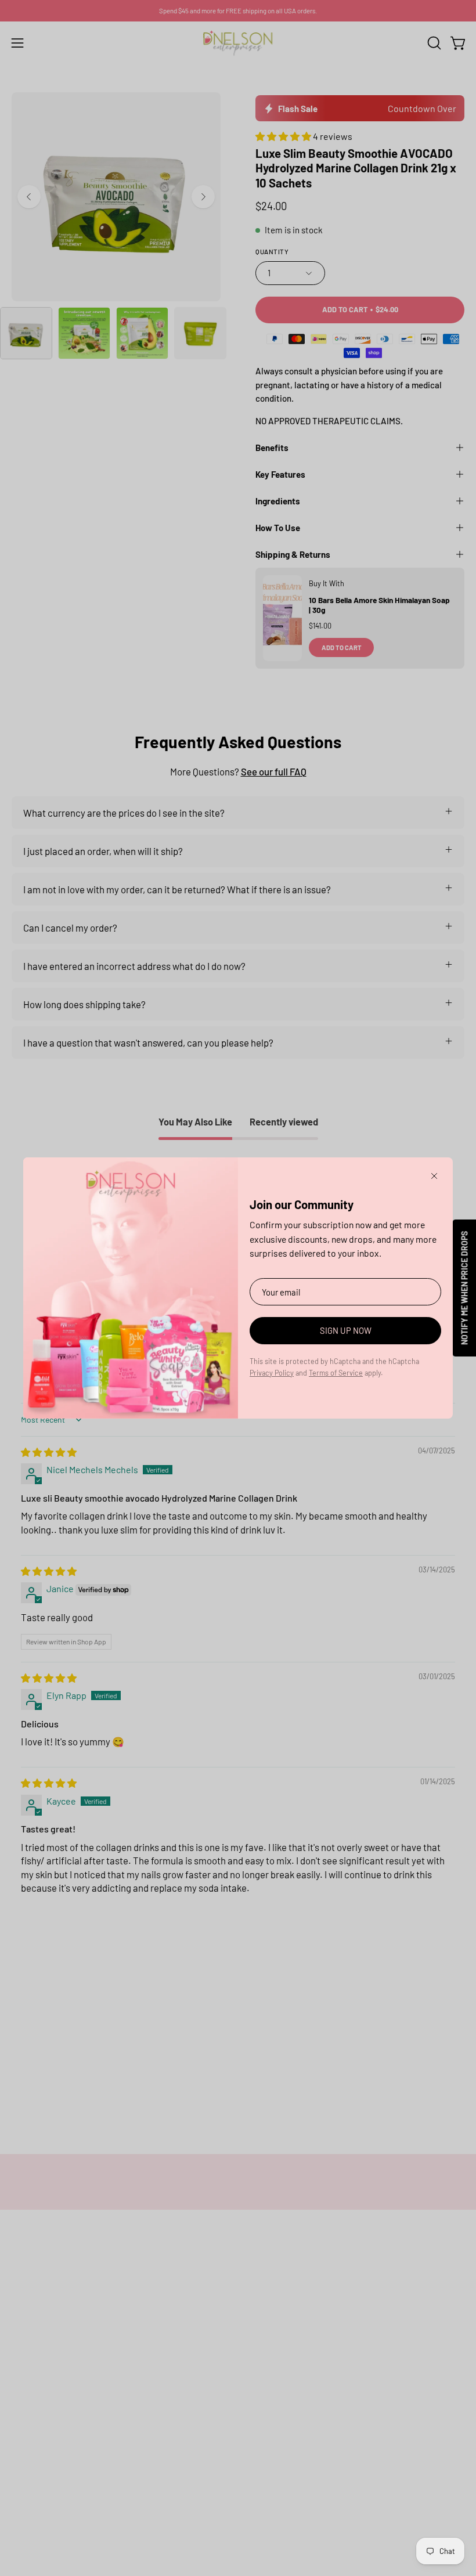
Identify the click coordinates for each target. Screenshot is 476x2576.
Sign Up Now (346, 1330)
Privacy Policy (272, 1373)
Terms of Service (336, 1373)
